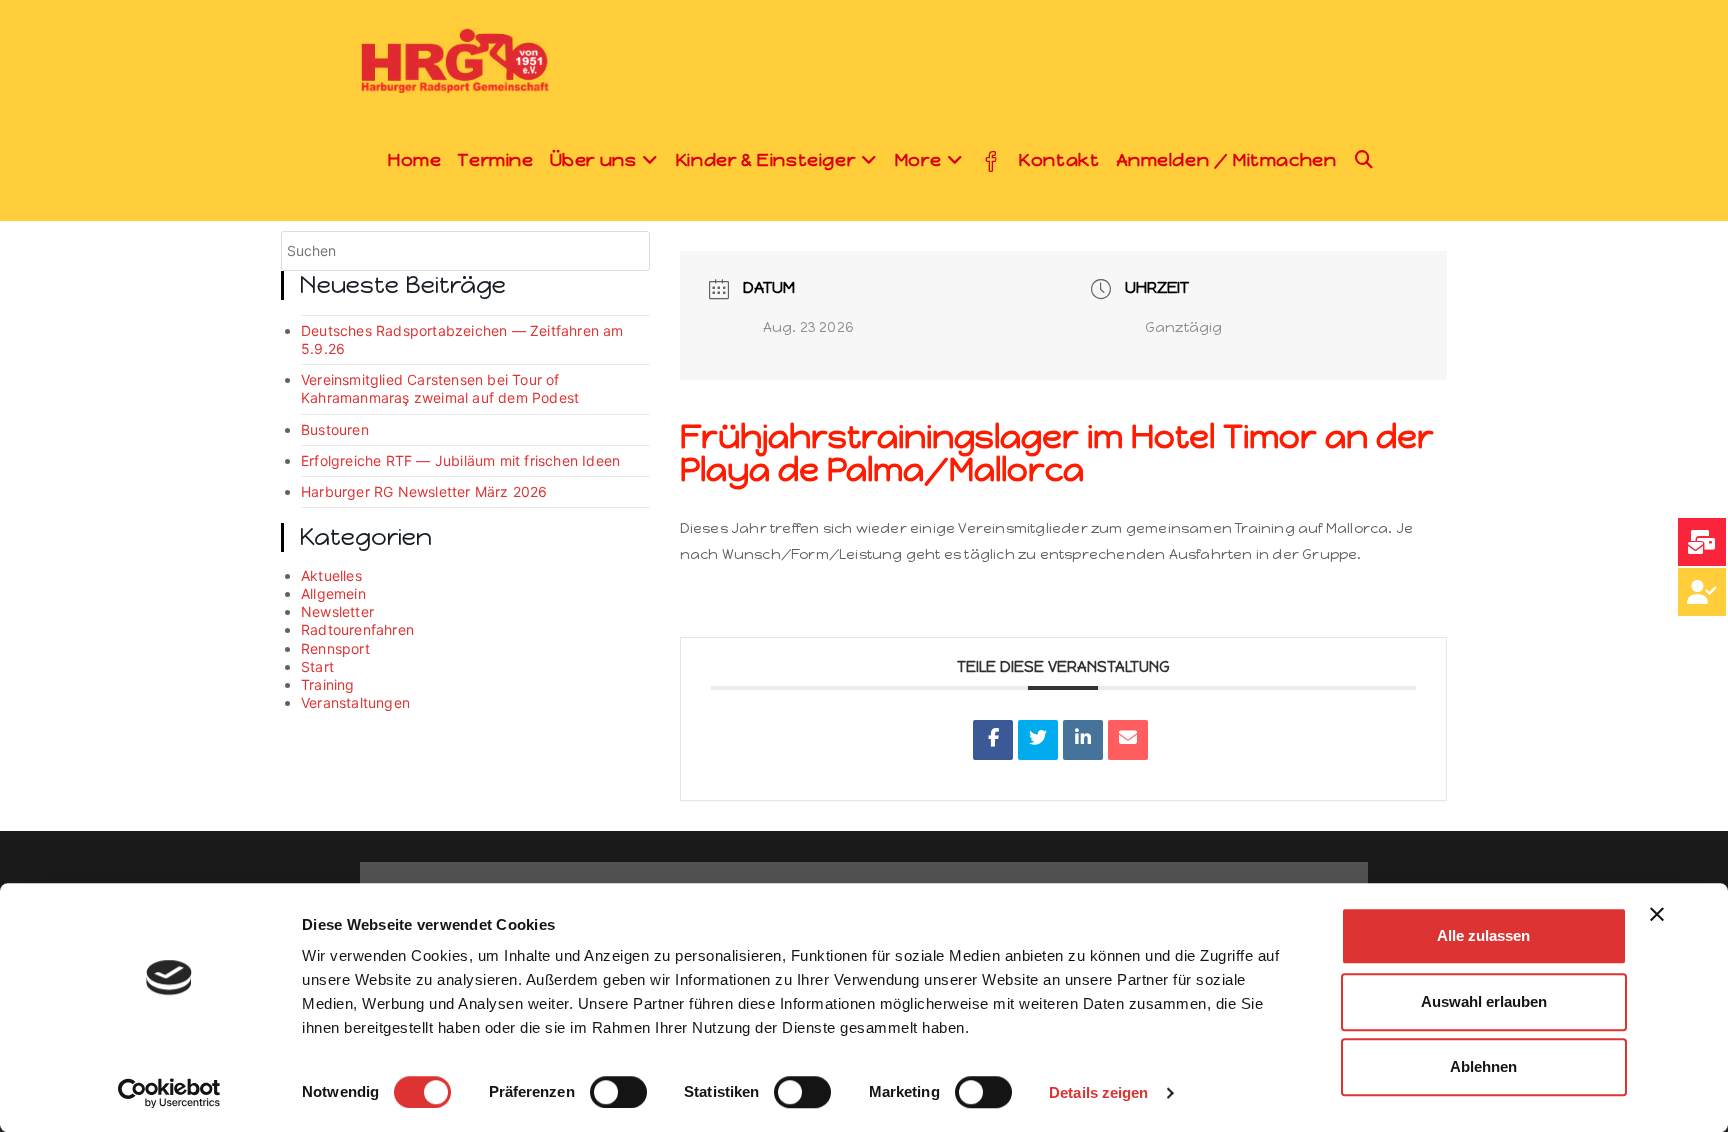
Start (317, 666)
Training (328, 684)
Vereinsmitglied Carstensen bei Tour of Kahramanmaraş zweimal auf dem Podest (440, 388)
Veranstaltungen (355, 702)
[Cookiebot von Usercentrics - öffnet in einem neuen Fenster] (169, 1093)
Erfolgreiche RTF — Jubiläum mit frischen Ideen (460, 460)
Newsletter (337, 611)
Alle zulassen (1483, 935)
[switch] (618, 1092)
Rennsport (335, 648)
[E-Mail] (1128, 740)
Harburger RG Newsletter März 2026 (424, 491)
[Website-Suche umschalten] (1364, 160)
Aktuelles (331, 575)
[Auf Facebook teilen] (993, 740)
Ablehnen (1483, 1066)
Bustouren (335, 429)
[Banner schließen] (1657, 914)
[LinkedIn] (1083, 740)
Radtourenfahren (357, 629)
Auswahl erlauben (1484, 1001)
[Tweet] (1038, 740)
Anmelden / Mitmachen (1226, 160)
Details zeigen (1098, 1092)
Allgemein (333, 593)
